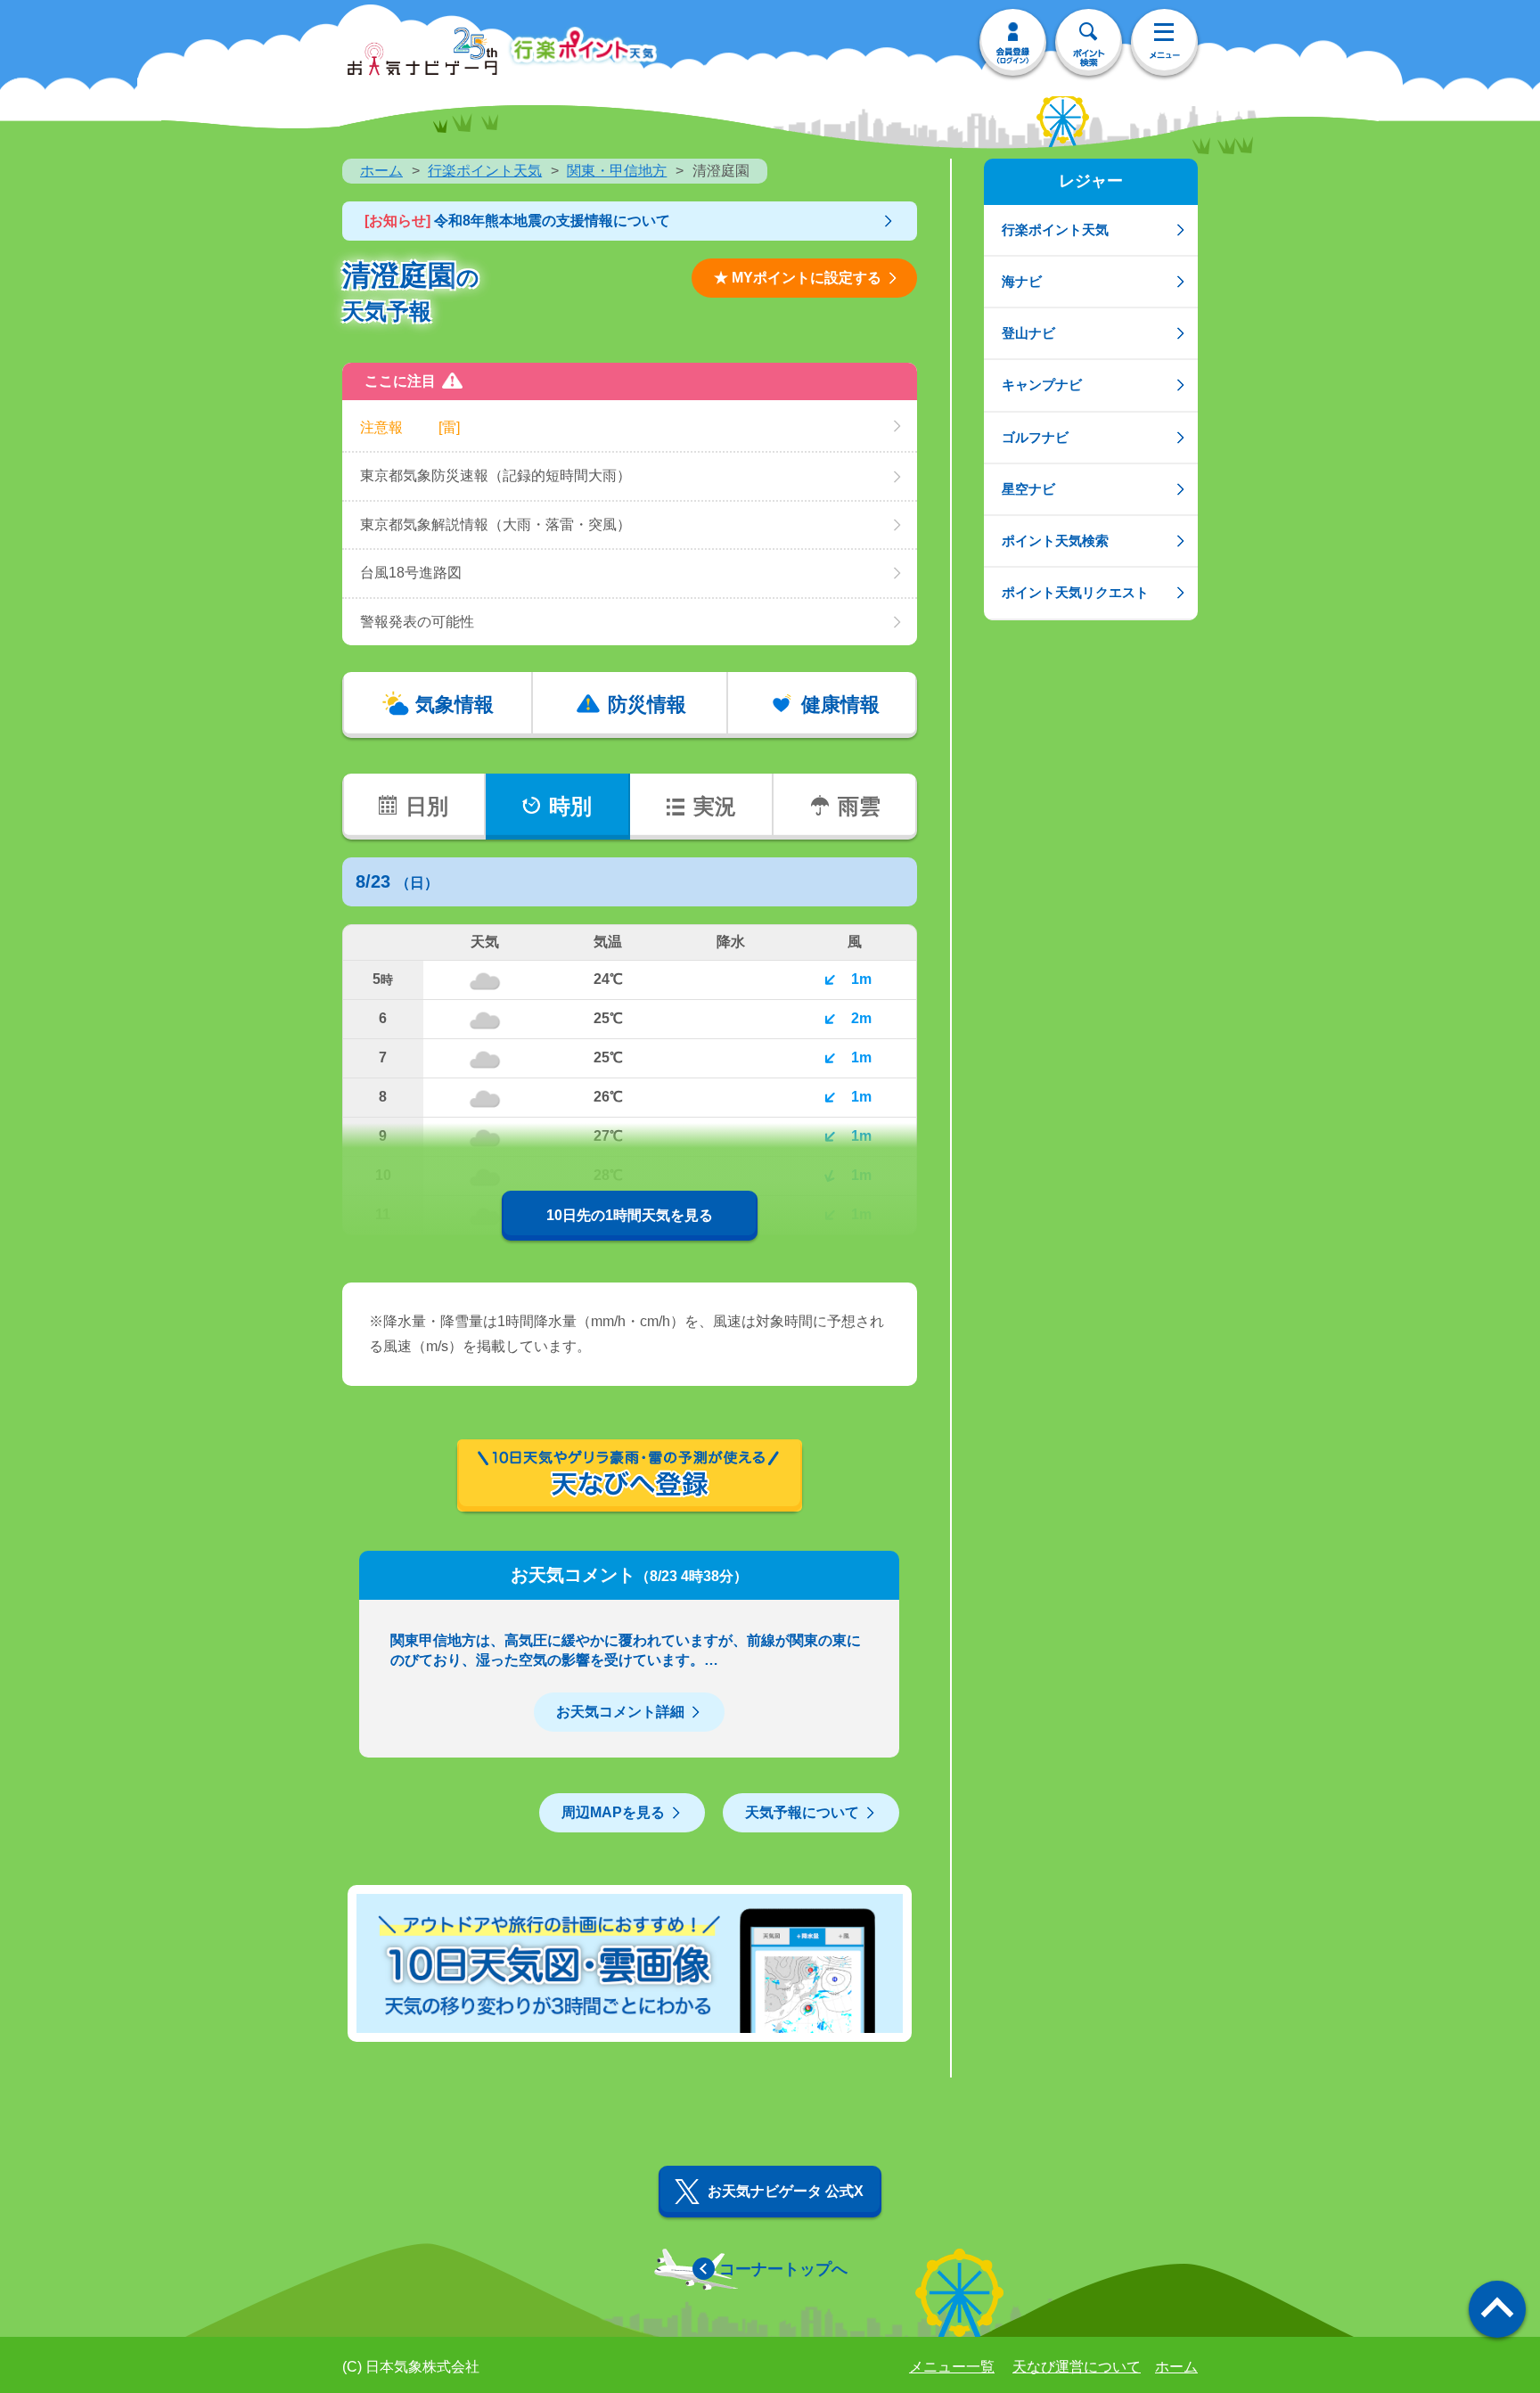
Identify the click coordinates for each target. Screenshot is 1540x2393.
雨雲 (859, 806)
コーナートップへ (783, 2269)
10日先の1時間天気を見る (630, 1215)
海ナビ (1022, 281)
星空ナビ (1028, 489)
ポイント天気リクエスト (1075, 592)
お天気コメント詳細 (620, 1712)
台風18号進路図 (411, 573)
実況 (715, 806)
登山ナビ (1028, 333)
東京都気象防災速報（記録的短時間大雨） (496, 475)
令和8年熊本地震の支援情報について (517, 221)
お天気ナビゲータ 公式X (786, 2191)
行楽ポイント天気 (485, 171)
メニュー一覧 (952, 2367)
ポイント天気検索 (1055, 541)
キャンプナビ (1042, 385)
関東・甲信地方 (617, 171)
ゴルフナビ (1035, 437)
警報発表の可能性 (417, 622)
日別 (427, 806)
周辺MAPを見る (613, 1812)
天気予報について (802, 1812)
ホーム (381, 171)
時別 (570, 806)
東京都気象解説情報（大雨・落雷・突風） (496, 524)
